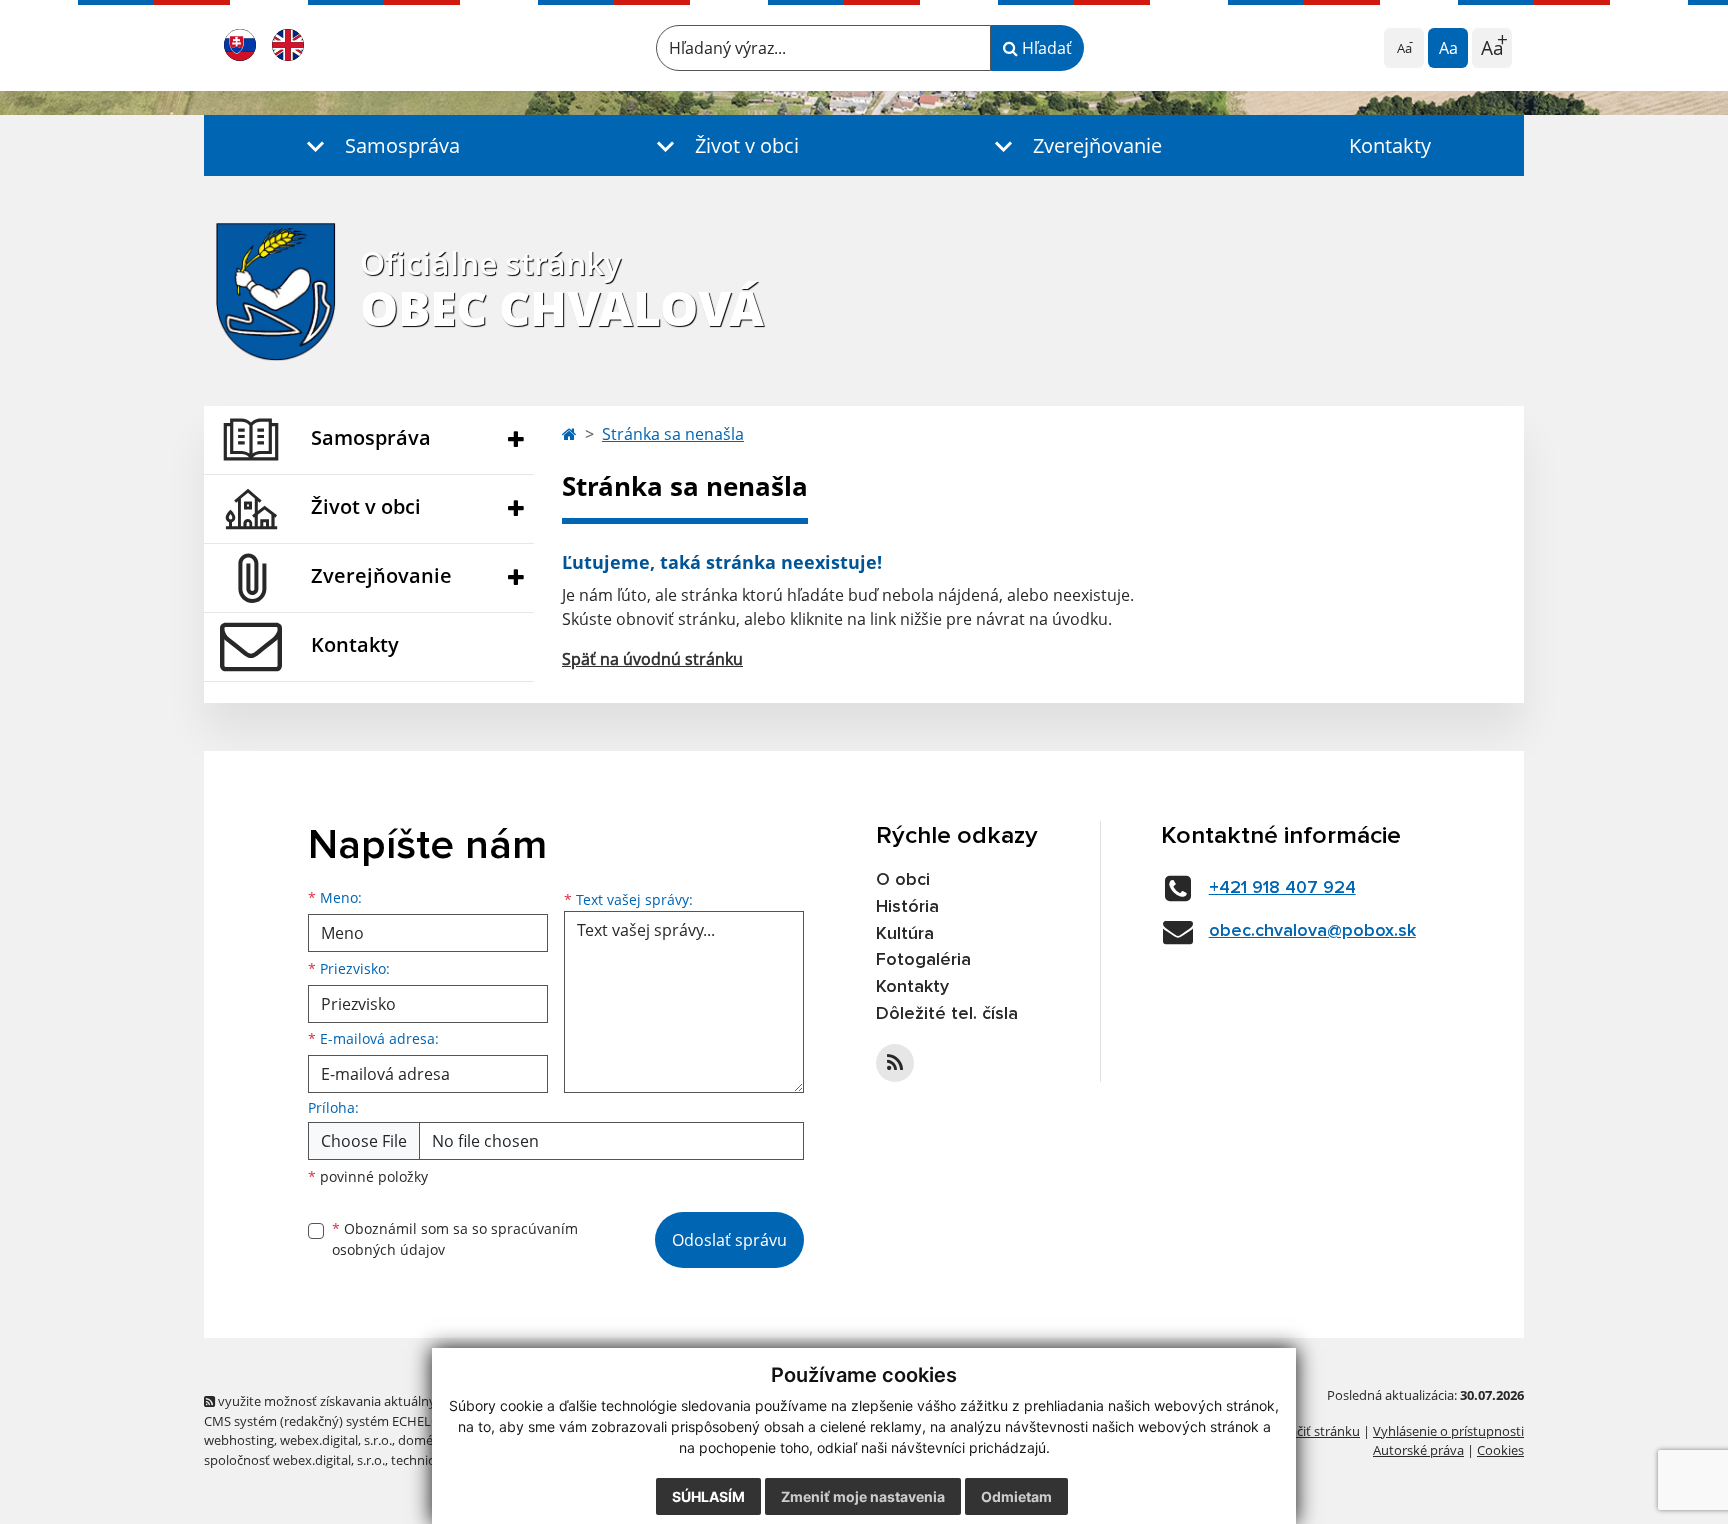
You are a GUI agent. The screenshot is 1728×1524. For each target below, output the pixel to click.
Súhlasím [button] (708, 1496)
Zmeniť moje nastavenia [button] (863, 1496)
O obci (903, 880)
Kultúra (905, 934)
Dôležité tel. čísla (947, 1014)
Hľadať (1045, 48)
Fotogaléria (923, 960)
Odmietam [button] (1016, 1496)
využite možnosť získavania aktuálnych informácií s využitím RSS (407, 1401)
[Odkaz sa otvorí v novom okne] (895, 1063)
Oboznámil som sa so (455, 1239)
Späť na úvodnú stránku (652, 659)
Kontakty (1390, 145)
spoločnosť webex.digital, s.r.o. (294, 1460)
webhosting (239, 1440)
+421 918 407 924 (1282, 888)
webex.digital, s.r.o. (336, 1440)
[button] (379, 145)
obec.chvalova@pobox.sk (1312, 931)
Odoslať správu (729, 1240)
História (907, 907)
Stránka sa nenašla (673, 434)
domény (422, 1440)
